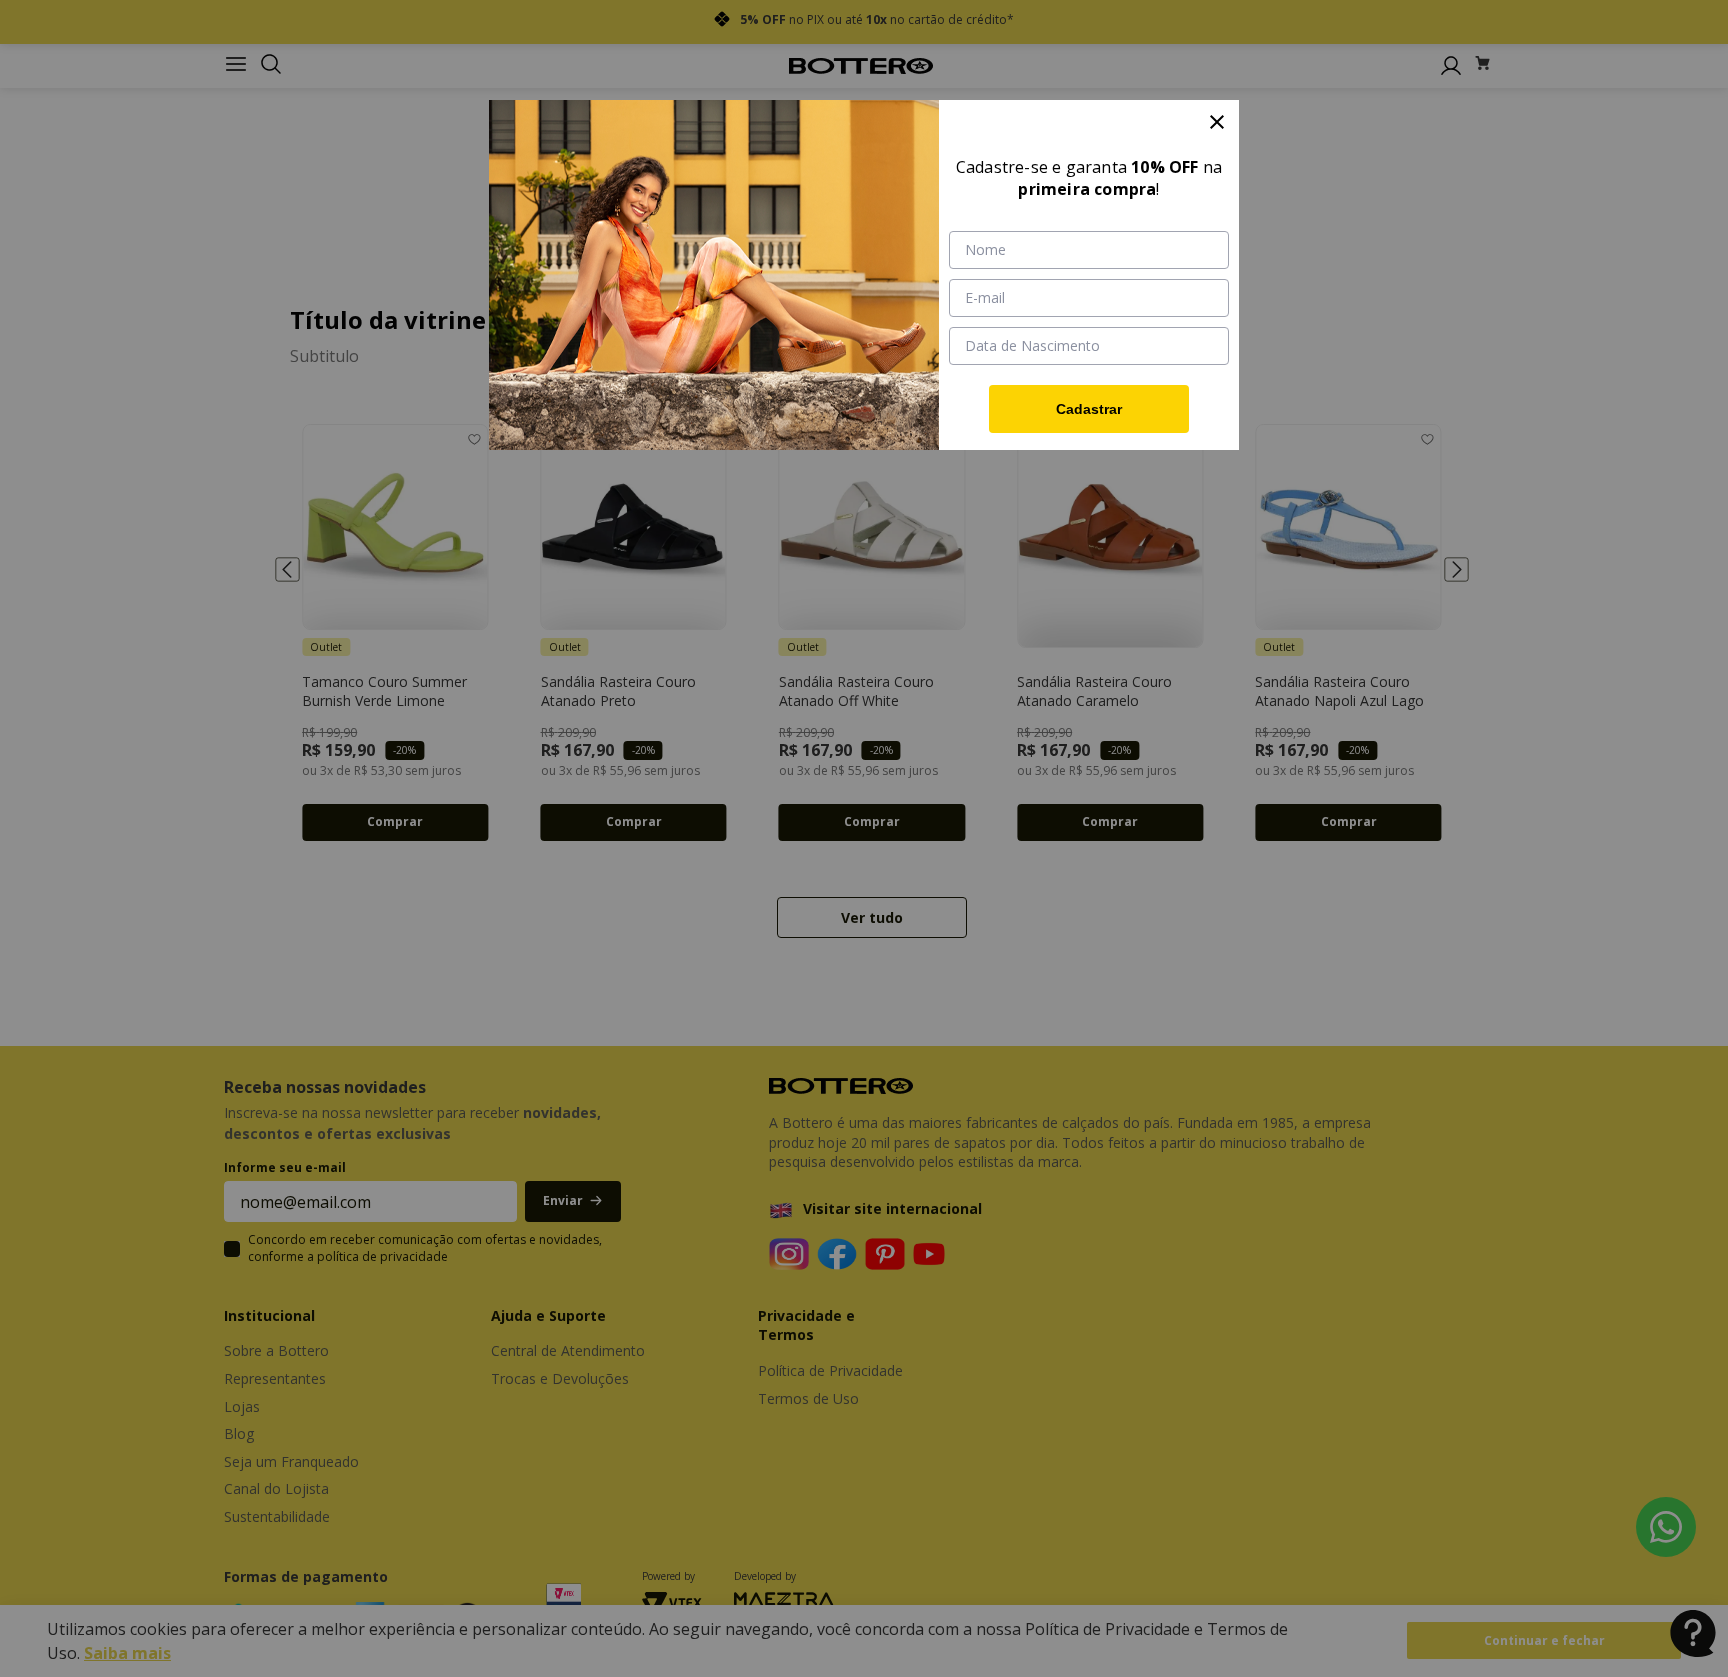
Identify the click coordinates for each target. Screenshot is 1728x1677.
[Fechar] (1217, 122)
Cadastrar (1089, 409)
